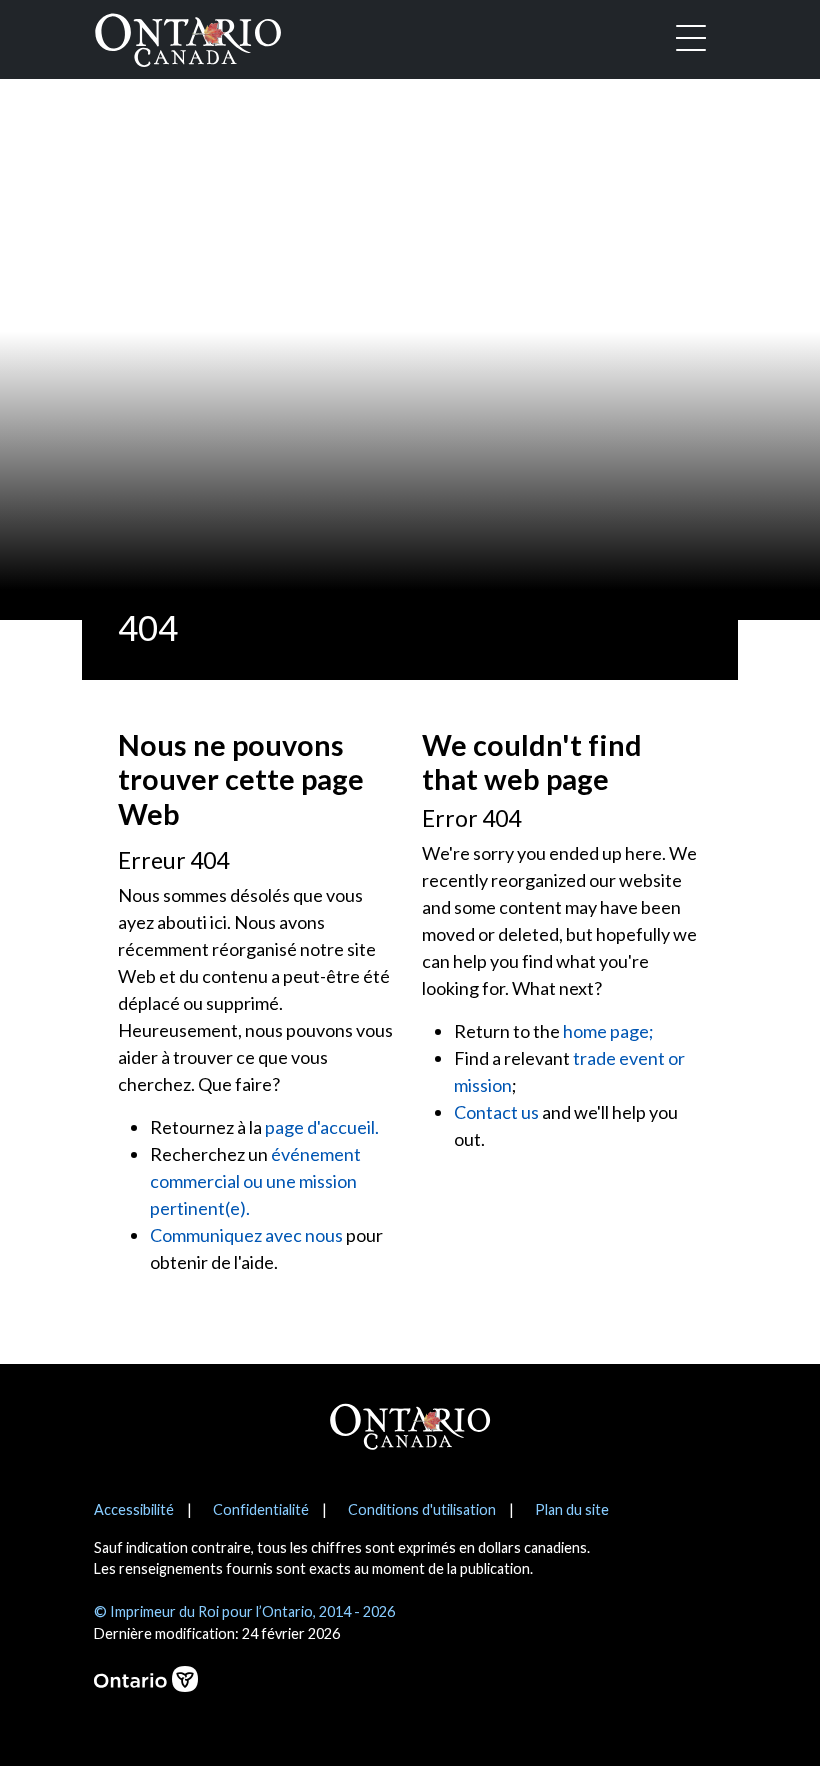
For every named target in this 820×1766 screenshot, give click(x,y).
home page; (608, 1031)
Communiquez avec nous (246, 1235)
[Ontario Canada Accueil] (188, 36)
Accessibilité (134, 1509)
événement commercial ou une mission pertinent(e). (255, 1181)
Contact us (496, 1112)
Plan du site (572, 1509)
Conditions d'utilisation (422, 1509)
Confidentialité (261, 1509)
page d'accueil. (322, 1127)
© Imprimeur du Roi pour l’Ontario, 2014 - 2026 (244, 1611)
